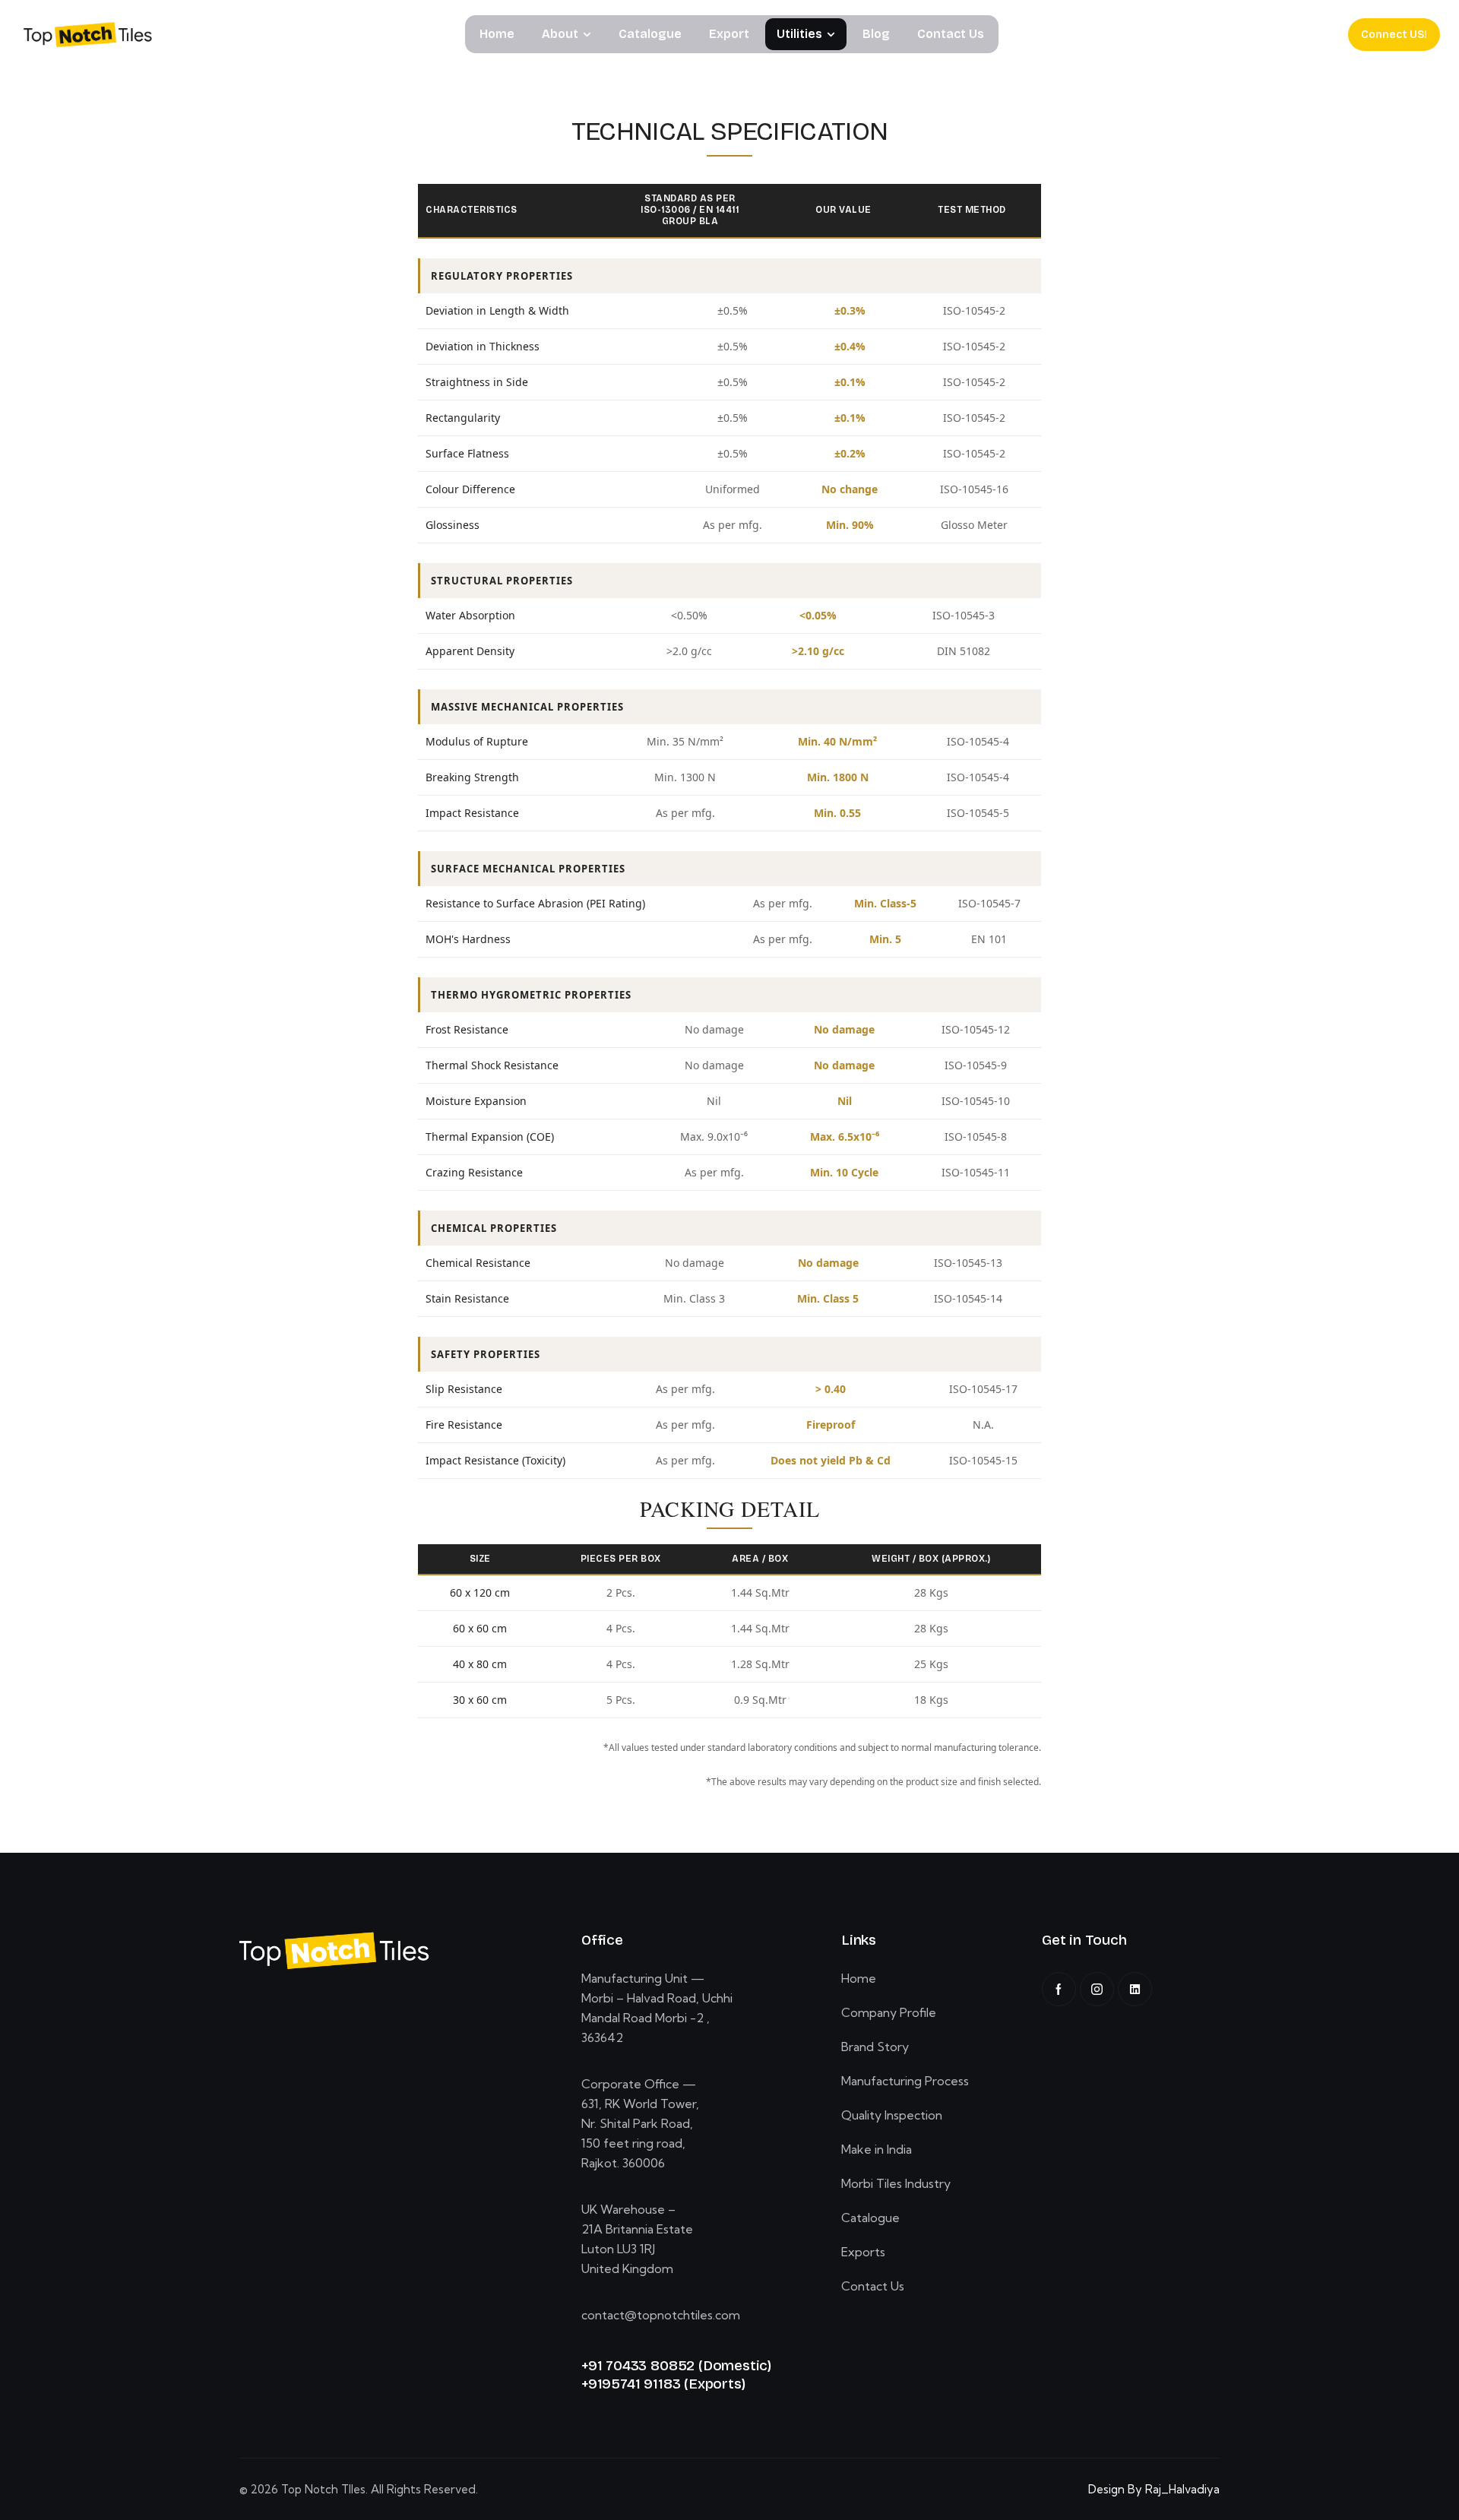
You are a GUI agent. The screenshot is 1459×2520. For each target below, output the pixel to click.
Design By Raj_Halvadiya (1154, 2489)
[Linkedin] (1135, 1989)
